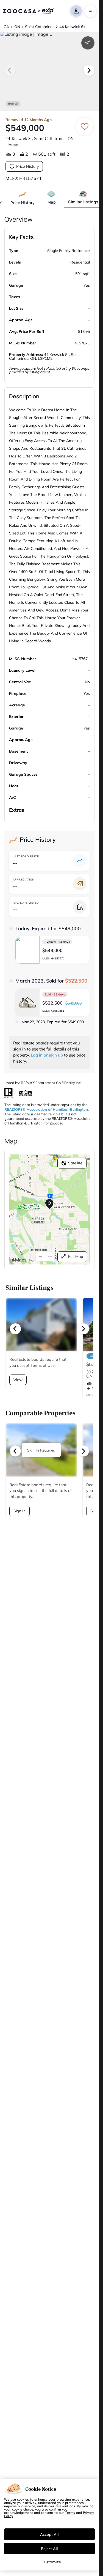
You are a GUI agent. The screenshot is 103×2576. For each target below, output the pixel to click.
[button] (53, 950)
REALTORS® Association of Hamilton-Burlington (46, 1109)
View (18, 1380)
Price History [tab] (23, 203)
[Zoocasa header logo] (28, 11)
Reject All (49, 2548)
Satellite (75, 1163)
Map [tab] (51, 202)
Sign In (20, 1511)
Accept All (49, 2534)
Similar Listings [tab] (83, 202)
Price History (27, 166)
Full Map (76, 1257)
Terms (70, 2512)
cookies (23, 2499)
